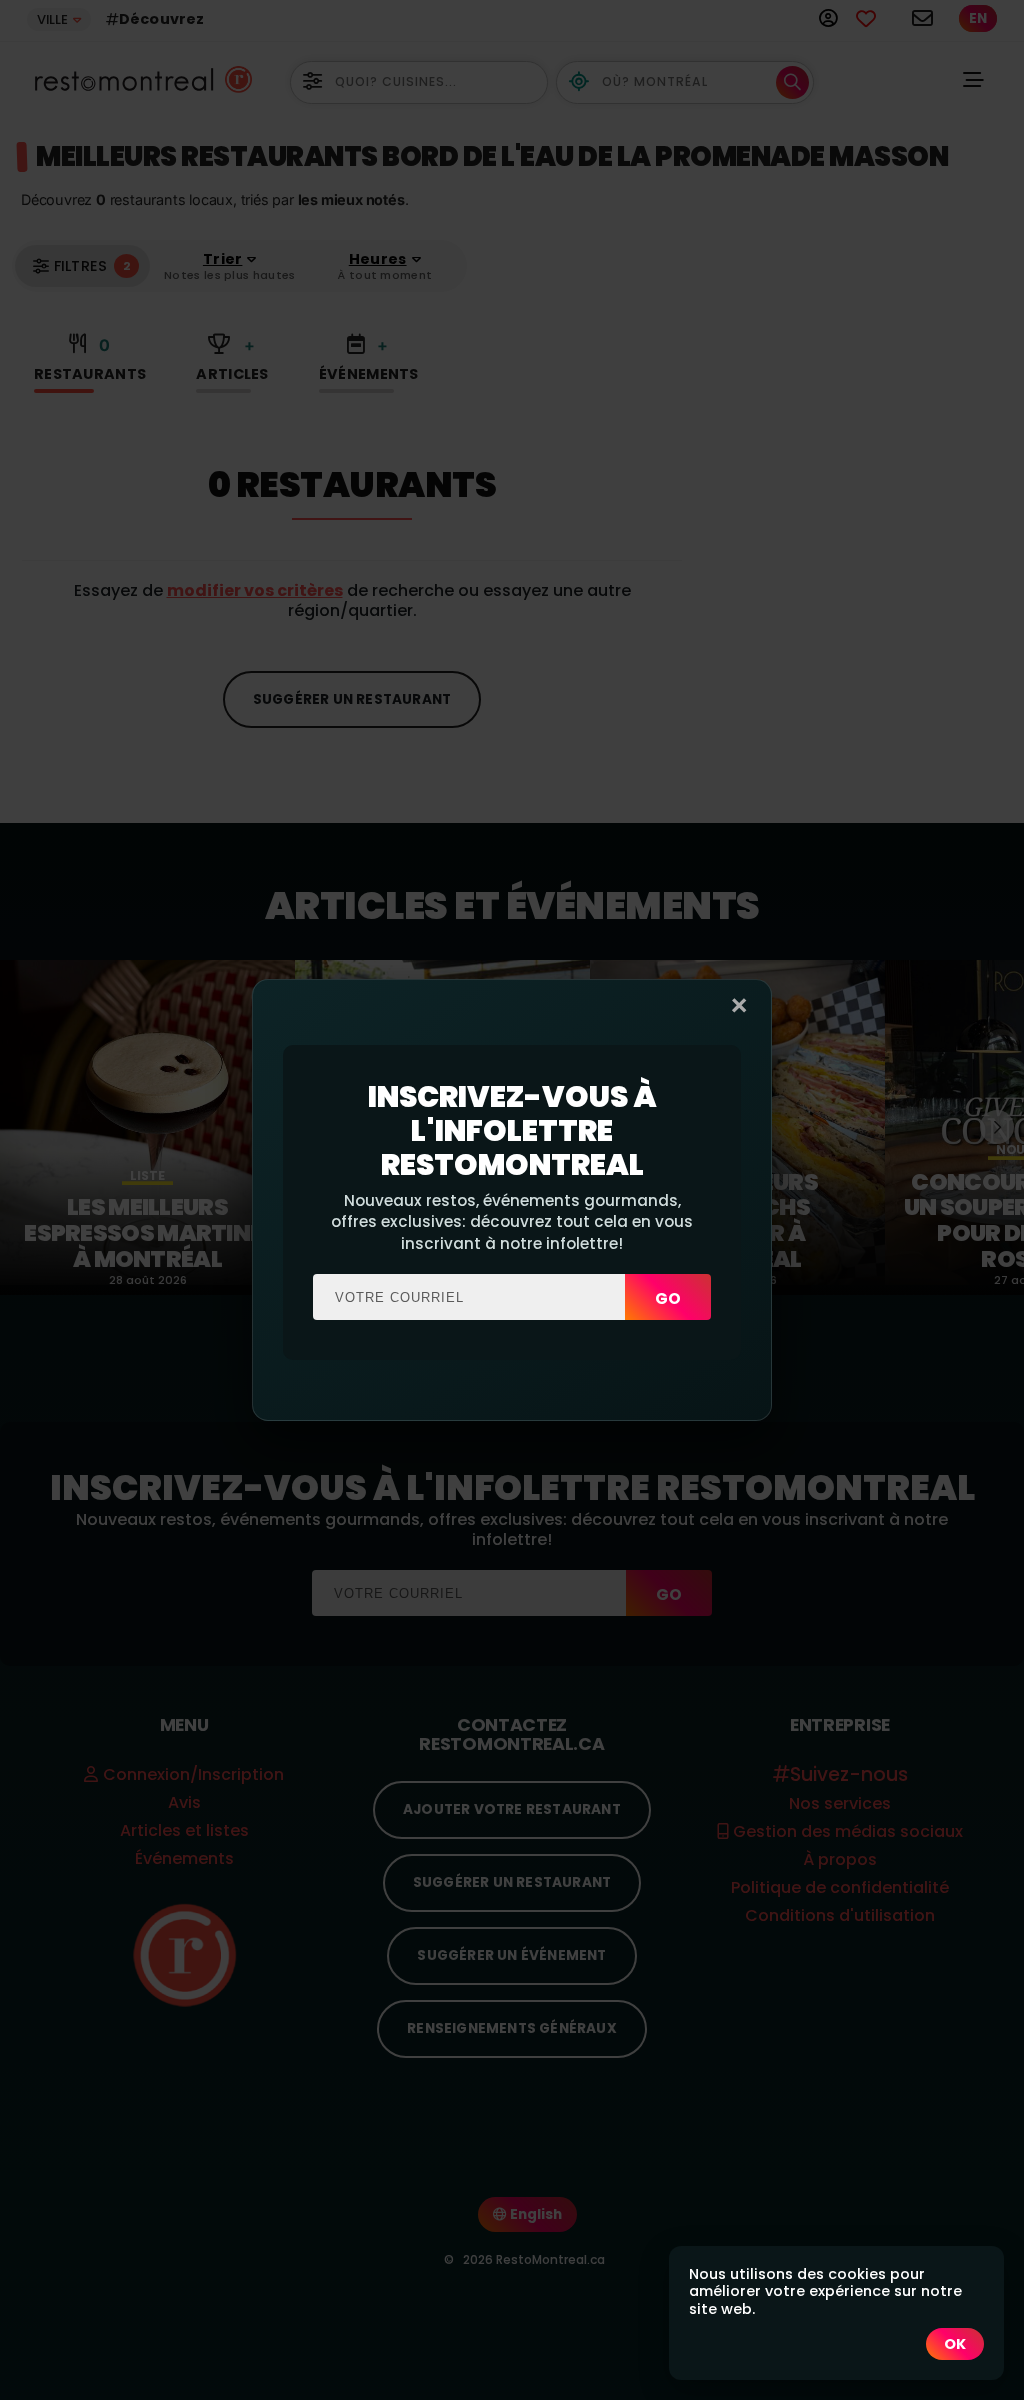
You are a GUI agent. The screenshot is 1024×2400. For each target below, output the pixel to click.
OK (955, 2344)
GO (668, 1298)
